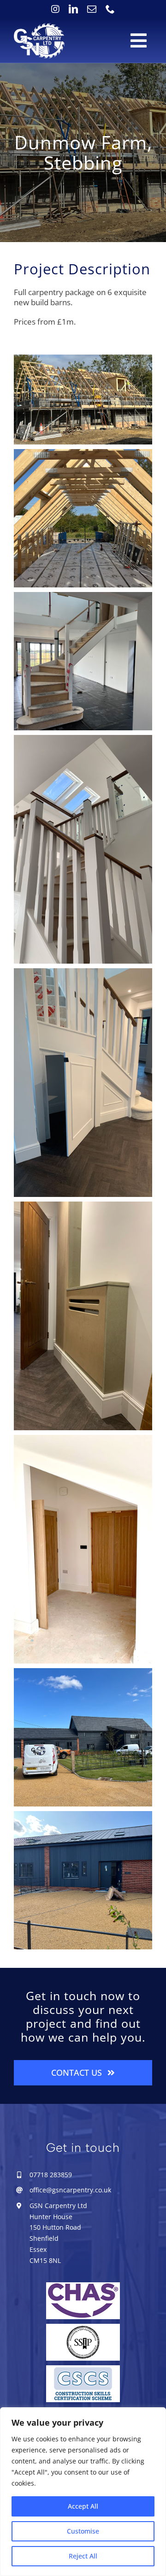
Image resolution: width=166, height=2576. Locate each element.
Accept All (83, 2506)
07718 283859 (51, 2175)
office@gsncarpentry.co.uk (70, 2190)
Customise (83, 2531)
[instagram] (55, 9)
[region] (83, 2492)
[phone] (110, 9)
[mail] (92, 9)
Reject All (83, 2556)
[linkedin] (73, 9)
